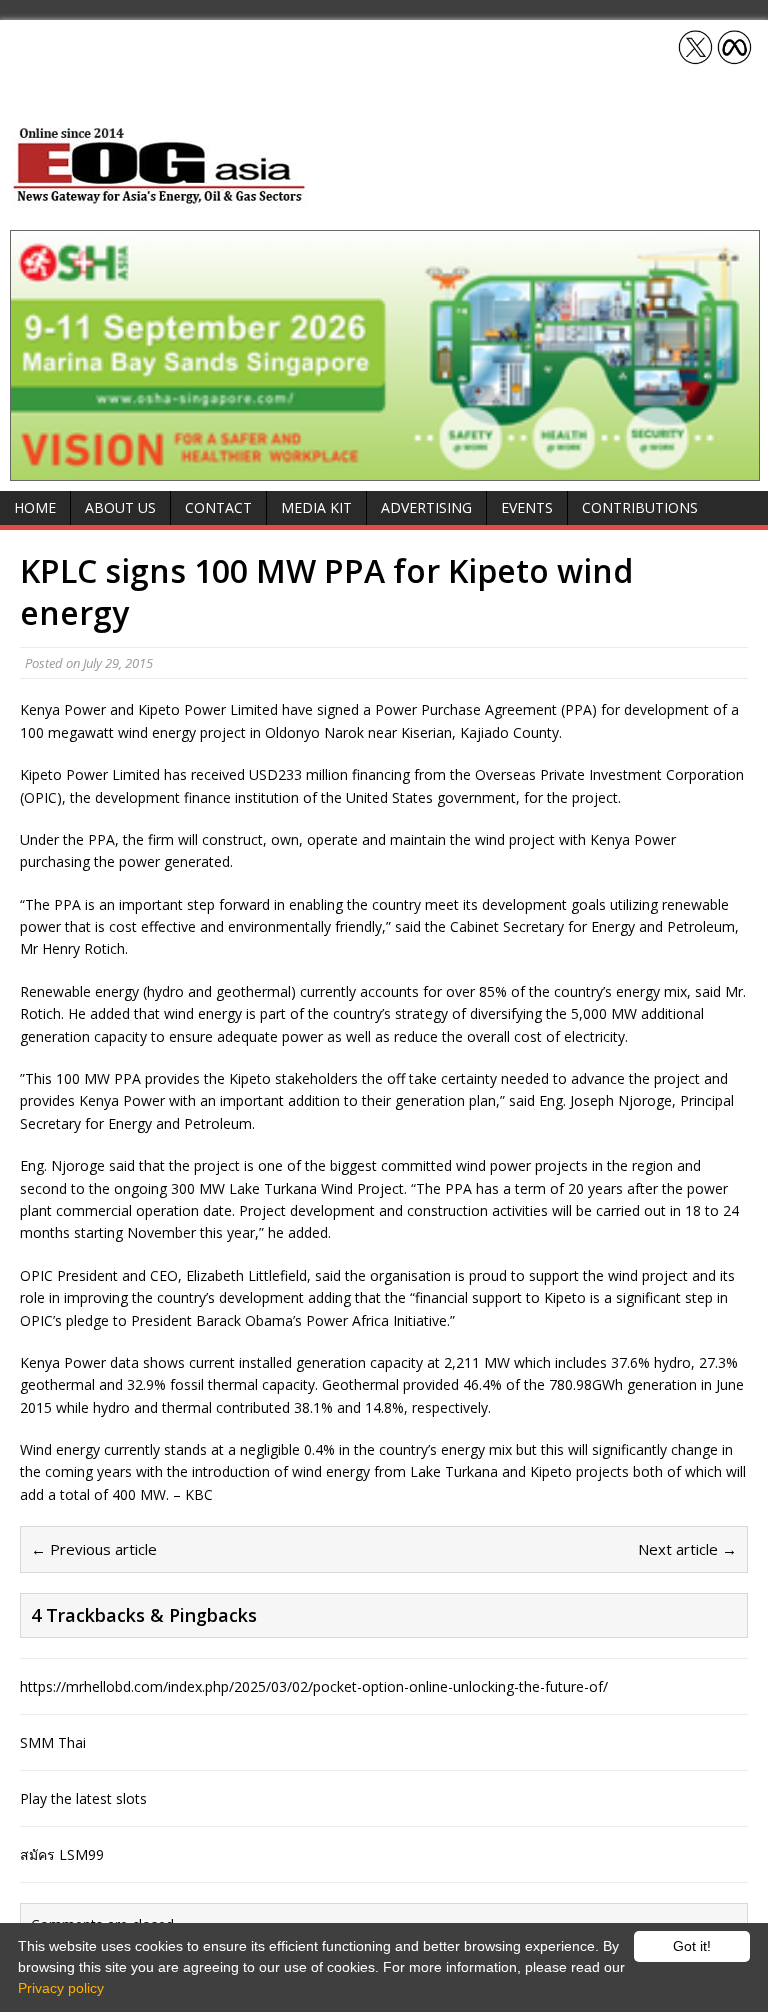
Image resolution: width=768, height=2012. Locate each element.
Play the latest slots (83, 1798)
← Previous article (94, 1549)
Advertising (426, 507)
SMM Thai (53, 1742)
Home (35, 507)
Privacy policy (61, 1988)
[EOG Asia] (160, 198)
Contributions (640, 507)
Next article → (687, 1549)
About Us (120, 507)
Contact (218, 507)
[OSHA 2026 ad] (385, 469)
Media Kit (316, 507)
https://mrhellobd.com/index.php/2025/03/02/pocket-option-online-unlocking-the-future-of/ (314, 1686)
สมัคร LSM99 (62, 1854)
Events (527, 507)
